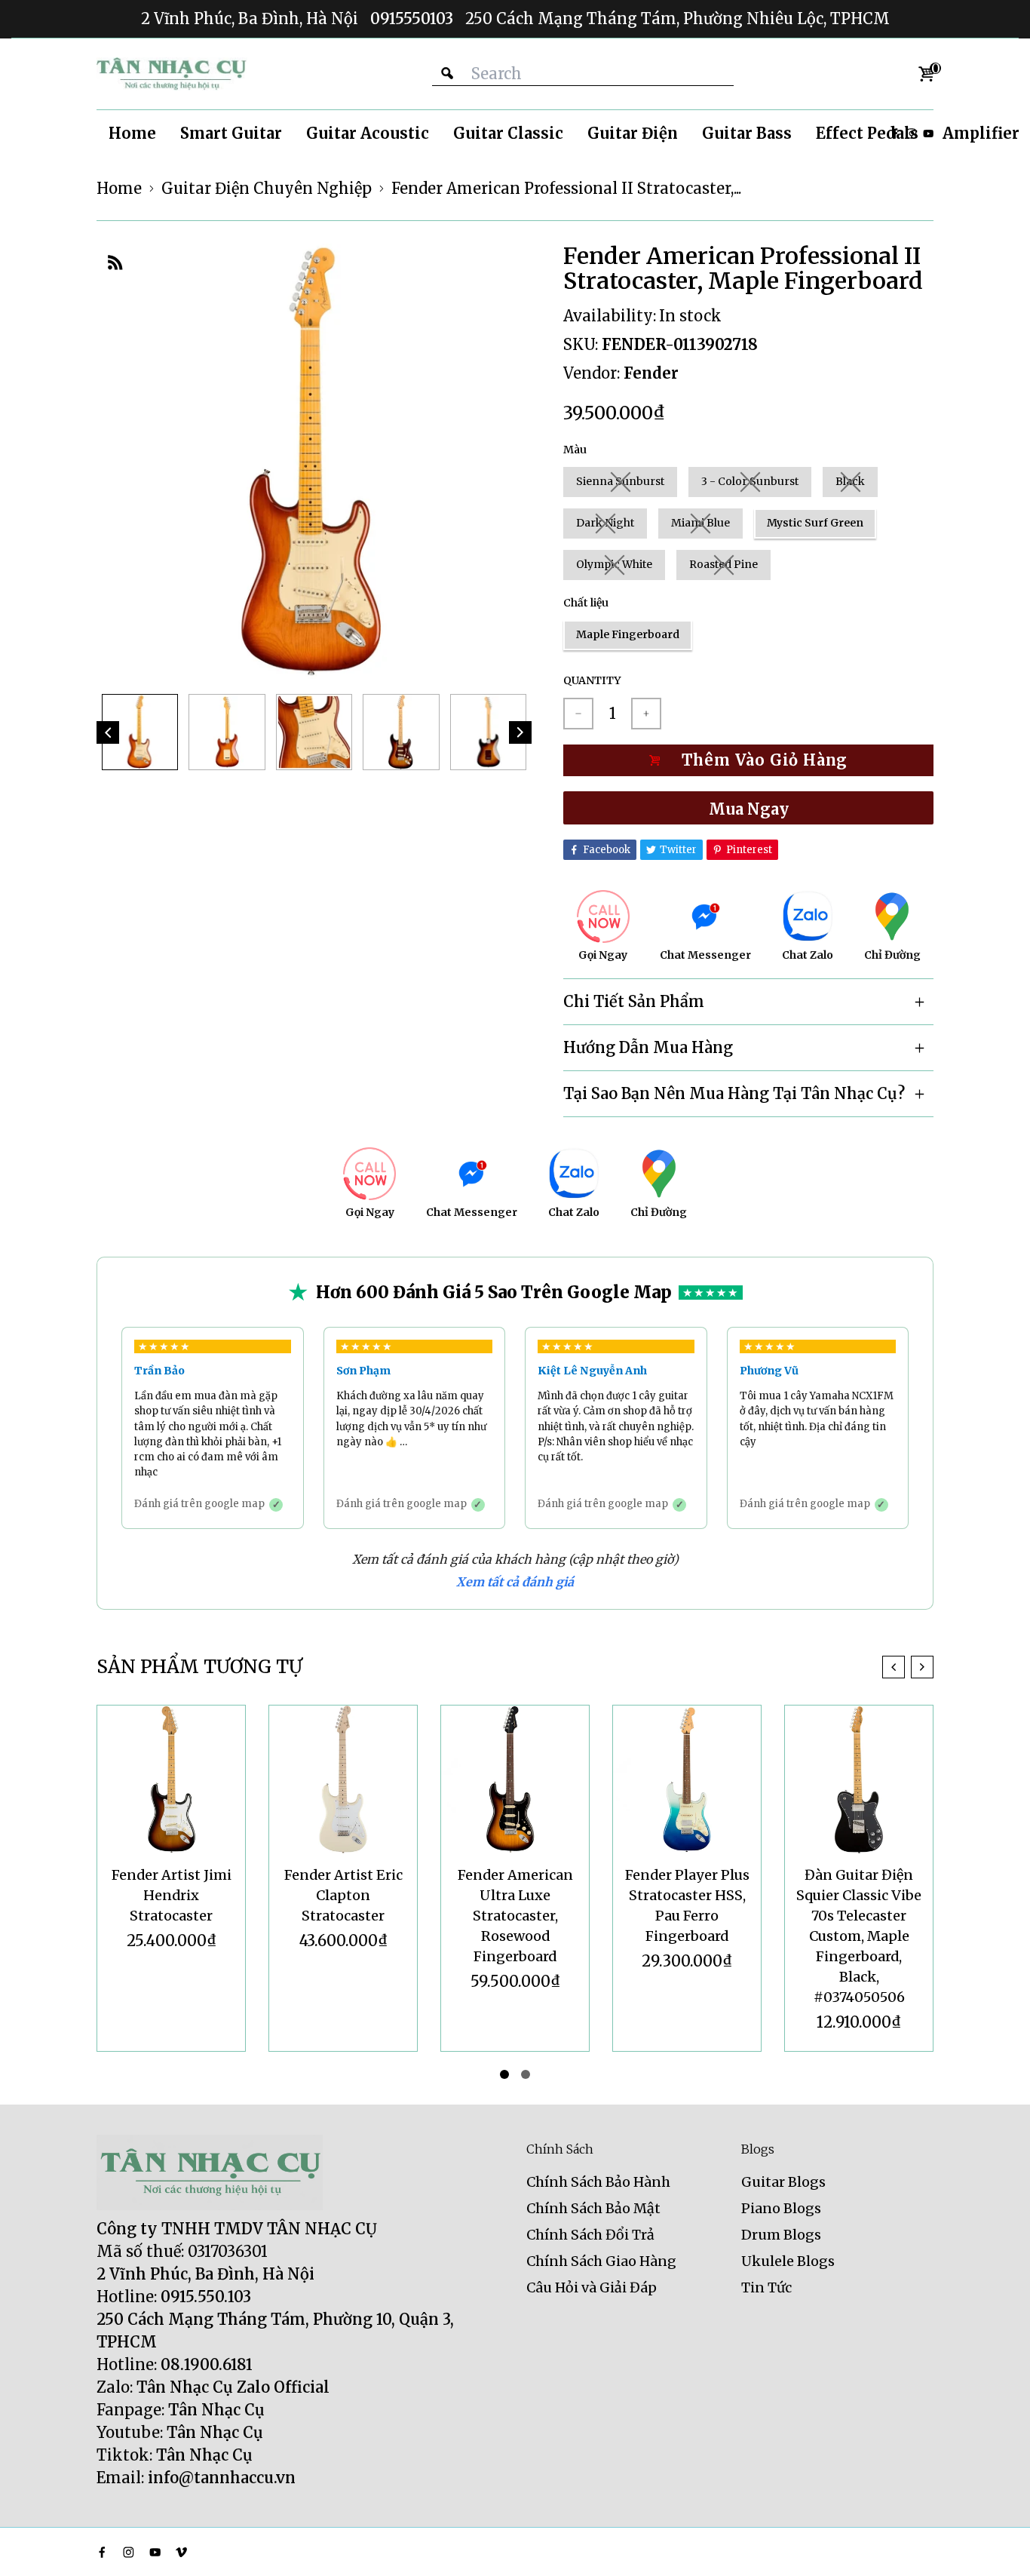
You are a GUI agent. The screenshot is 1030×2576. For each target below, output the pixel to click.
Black (850, 481)
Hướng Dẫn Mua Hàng (648, 1047)
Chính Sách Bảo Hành (598, 2182)
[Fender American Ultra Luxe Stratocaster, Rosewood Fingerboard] (515, 1779)
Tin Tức (766, 2287)
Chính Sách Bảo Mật (593, 2208)
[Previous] (108, 732)
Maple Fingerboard (628, 634)
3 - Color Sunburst (750, 481)
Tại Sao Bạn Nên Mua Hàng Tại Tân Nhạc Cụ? (734, 1093)
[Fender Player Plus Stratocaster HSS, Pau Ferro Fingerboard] (687, 1779)
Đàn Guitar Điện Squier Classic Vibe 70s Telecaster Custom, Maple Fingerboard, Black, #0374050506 (859, 1936)
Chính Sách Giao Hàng (601, 2261)
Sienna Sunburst (620, 481)
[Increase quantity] (646, 714)
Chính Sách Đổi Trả (590, 2235)
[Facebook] (102, 2552)
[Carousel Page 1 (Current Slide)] (504, 2074)
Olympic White (614, 564)
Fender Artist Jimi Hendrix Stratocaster (172, 1895)
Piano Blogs (781, 2208)
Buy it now (748, 808)
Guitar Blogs (783, 2182)
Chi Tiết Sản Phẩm (634, 1001)
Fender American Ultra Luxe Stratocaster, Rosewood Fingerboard (515, 1916)
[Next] (520, 732)
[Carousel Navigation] (908, 1667)
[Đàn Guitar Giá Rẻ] (172, 74)
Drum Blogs (781, 2235)
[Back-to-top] (996, 2546)
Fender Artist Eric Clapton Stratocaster (343, 1895)
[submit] (447, 74)
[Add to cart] (748, 760)
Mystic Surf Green (815, 523)
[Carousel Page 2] (526, 2074)
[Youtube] (928, 134)
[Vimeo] (181, 2552)
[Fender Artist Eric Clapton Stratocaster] (343, 1779)
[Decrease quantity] (578, 714)
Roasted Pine (723, 564)
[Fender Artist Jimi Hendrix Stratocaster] (171, 1779)
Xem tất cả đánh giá (515, 1582)
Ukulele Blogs (788, 2261)
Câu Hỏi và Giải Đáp (592, 2287)
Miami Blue (700, 523)
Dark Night (605, 523)
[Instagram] (129, 2552)
